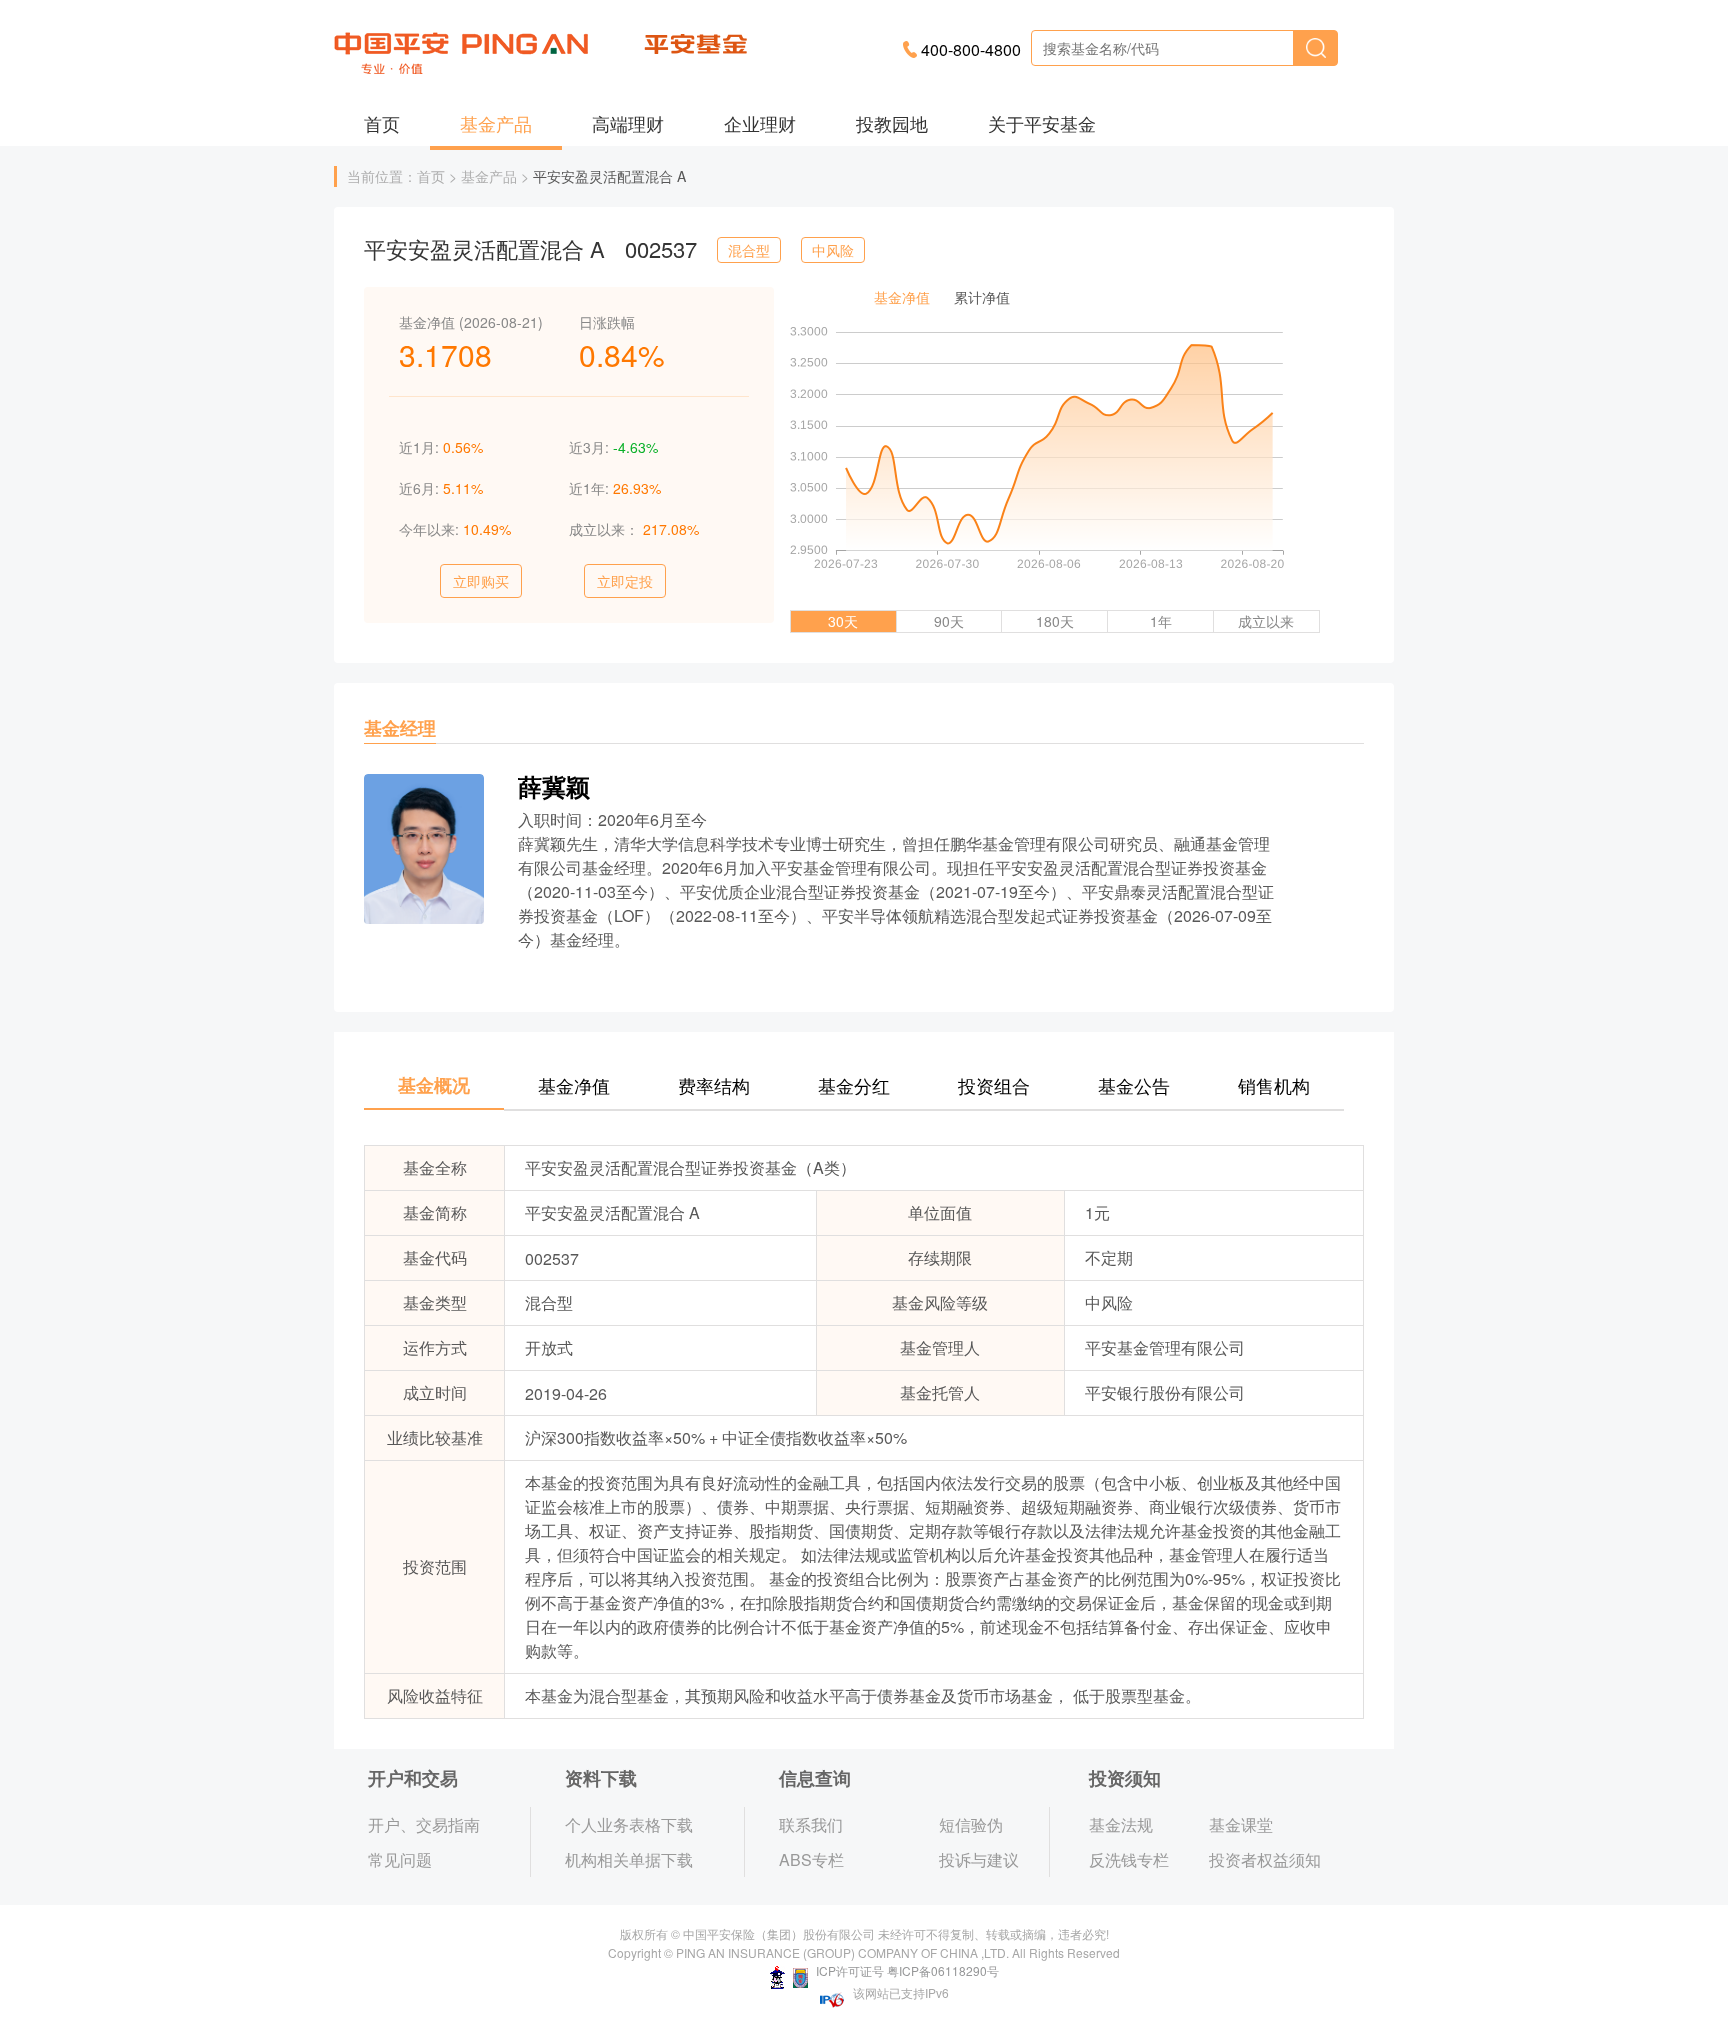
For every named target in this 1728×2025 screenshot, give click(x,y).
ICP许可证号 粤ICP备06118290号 (906, 1970)
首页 (382, 123)
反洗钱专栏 (1129, 1859)
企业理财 (760, 123)
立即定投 (625, 581)
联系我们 (811, 1824)
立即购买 (481, 581)
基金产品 (496, 123)
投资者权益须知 (1265, 1859)
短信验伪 (971, 1824)
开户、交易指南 (424, 1824)
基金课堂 (1241, 1824)
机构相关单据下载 (629, 1859)
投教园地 (892, 123)
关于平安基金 (1042, 123)
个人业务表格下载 (629, 1824)
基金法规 (1121, 1824)
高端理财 (628, 123)
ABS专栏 (811, 1859)
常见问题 (400, 1859)
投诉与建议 (979, 1859)
